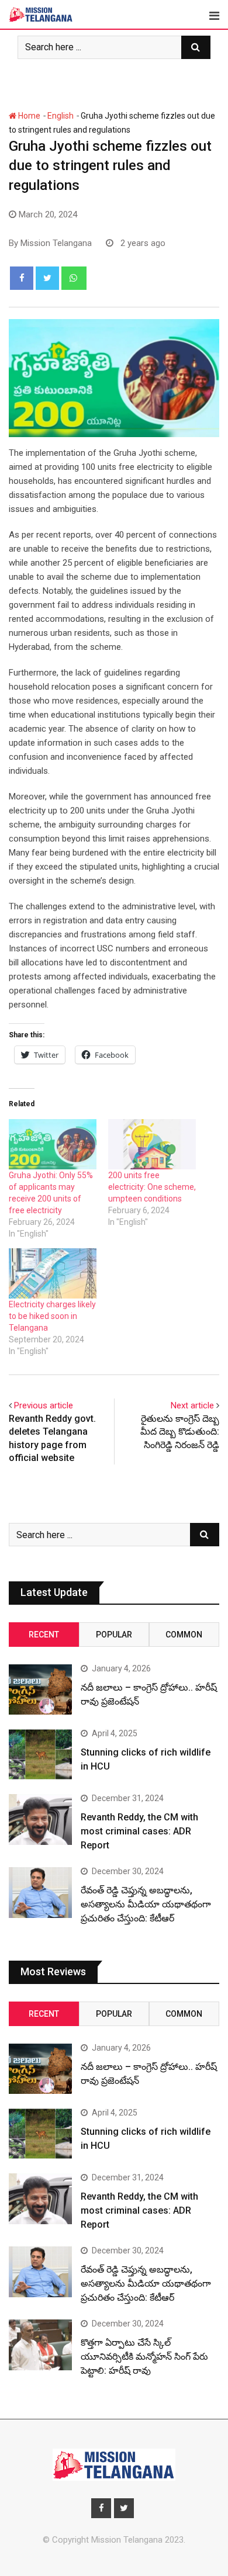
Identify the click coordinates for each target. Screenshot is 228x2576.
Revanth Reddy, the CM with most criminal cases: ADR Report (139, 1831)
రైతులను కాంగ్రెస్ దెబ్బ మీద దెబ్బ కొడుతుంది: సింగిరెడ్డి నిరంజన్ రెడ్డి (180, 1432)
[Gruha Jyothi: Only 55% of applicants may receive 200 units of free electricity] (53, 1144)
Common (184, 1635)
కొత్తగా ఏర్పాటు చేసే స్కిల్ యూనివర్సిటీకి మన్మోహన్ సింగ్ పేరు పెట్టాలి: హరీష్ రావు (144, 2357)
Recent (44, 1635)
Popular (114, 1635)
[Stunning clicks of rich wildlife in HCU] (40, 1754)
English (61, 116)
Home (28, 116)
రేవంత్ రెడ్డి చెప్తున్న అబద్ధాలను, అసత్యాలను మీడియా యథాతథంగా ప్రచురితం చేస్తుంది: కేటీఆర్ (146, 1904)
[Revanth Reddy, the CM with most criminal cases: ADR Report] (40, 1819)
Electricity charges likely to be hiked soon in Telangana (52, 1316)
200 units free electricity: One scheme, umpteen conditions (152, 1187)
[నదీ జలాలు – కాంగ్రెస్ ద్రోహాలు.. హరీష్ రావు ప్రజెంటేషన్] (40, 1689)
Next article (192, 1405)
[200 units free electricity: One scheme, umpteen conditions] (152, 1144)
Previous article (44, 1405)
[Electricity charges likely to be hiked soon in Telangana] (53, 1273)
